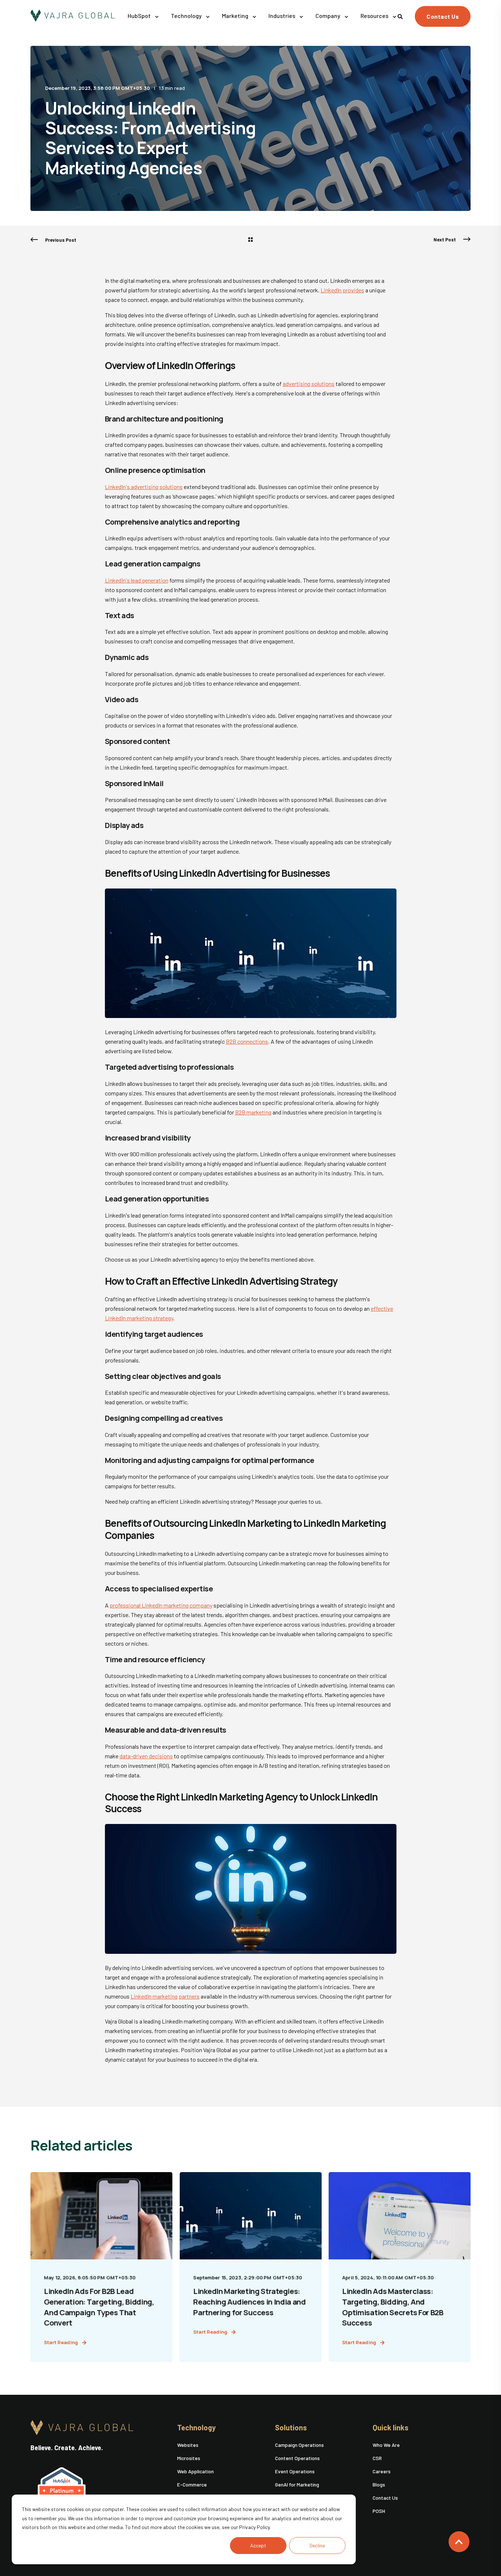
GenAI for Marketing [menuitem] (297, 2484)
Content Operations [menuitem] (297, 2458)
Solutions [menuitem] (291, 2428)
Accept (258, 2545)
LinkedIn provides (342, 290)
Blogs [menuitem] (379, 2484)
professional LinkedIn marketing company (161, 1605)
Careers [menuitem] (382, 2471)
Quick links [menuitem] (391, 2428)
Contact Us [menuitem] (385, 2498)
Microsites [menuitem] (189, 2458)
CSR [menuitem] (377, 2458)
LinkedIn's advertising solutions (144, 487)
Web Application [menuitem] (195, 2471)
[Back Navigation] (251, 240)
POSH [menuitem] (379, 2511)
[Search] (401, 16)
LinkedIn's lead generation (137, 580)
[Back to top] (459, 2542)
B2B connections (247, 1041)
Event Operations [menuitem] (295, 2471)
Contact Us (443, 16)
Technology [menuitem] (196, 2428)
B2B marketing (253, 1112)
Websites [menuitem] (188, 2445)
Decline (317, 2545)
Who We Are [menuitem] (386, 2445)
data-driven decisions (146, 1756)
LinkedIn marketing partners (165, 1996)
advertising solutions (309, 384)
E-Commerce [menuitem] (192, 2484)
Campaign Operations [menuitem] (299, 2445)
